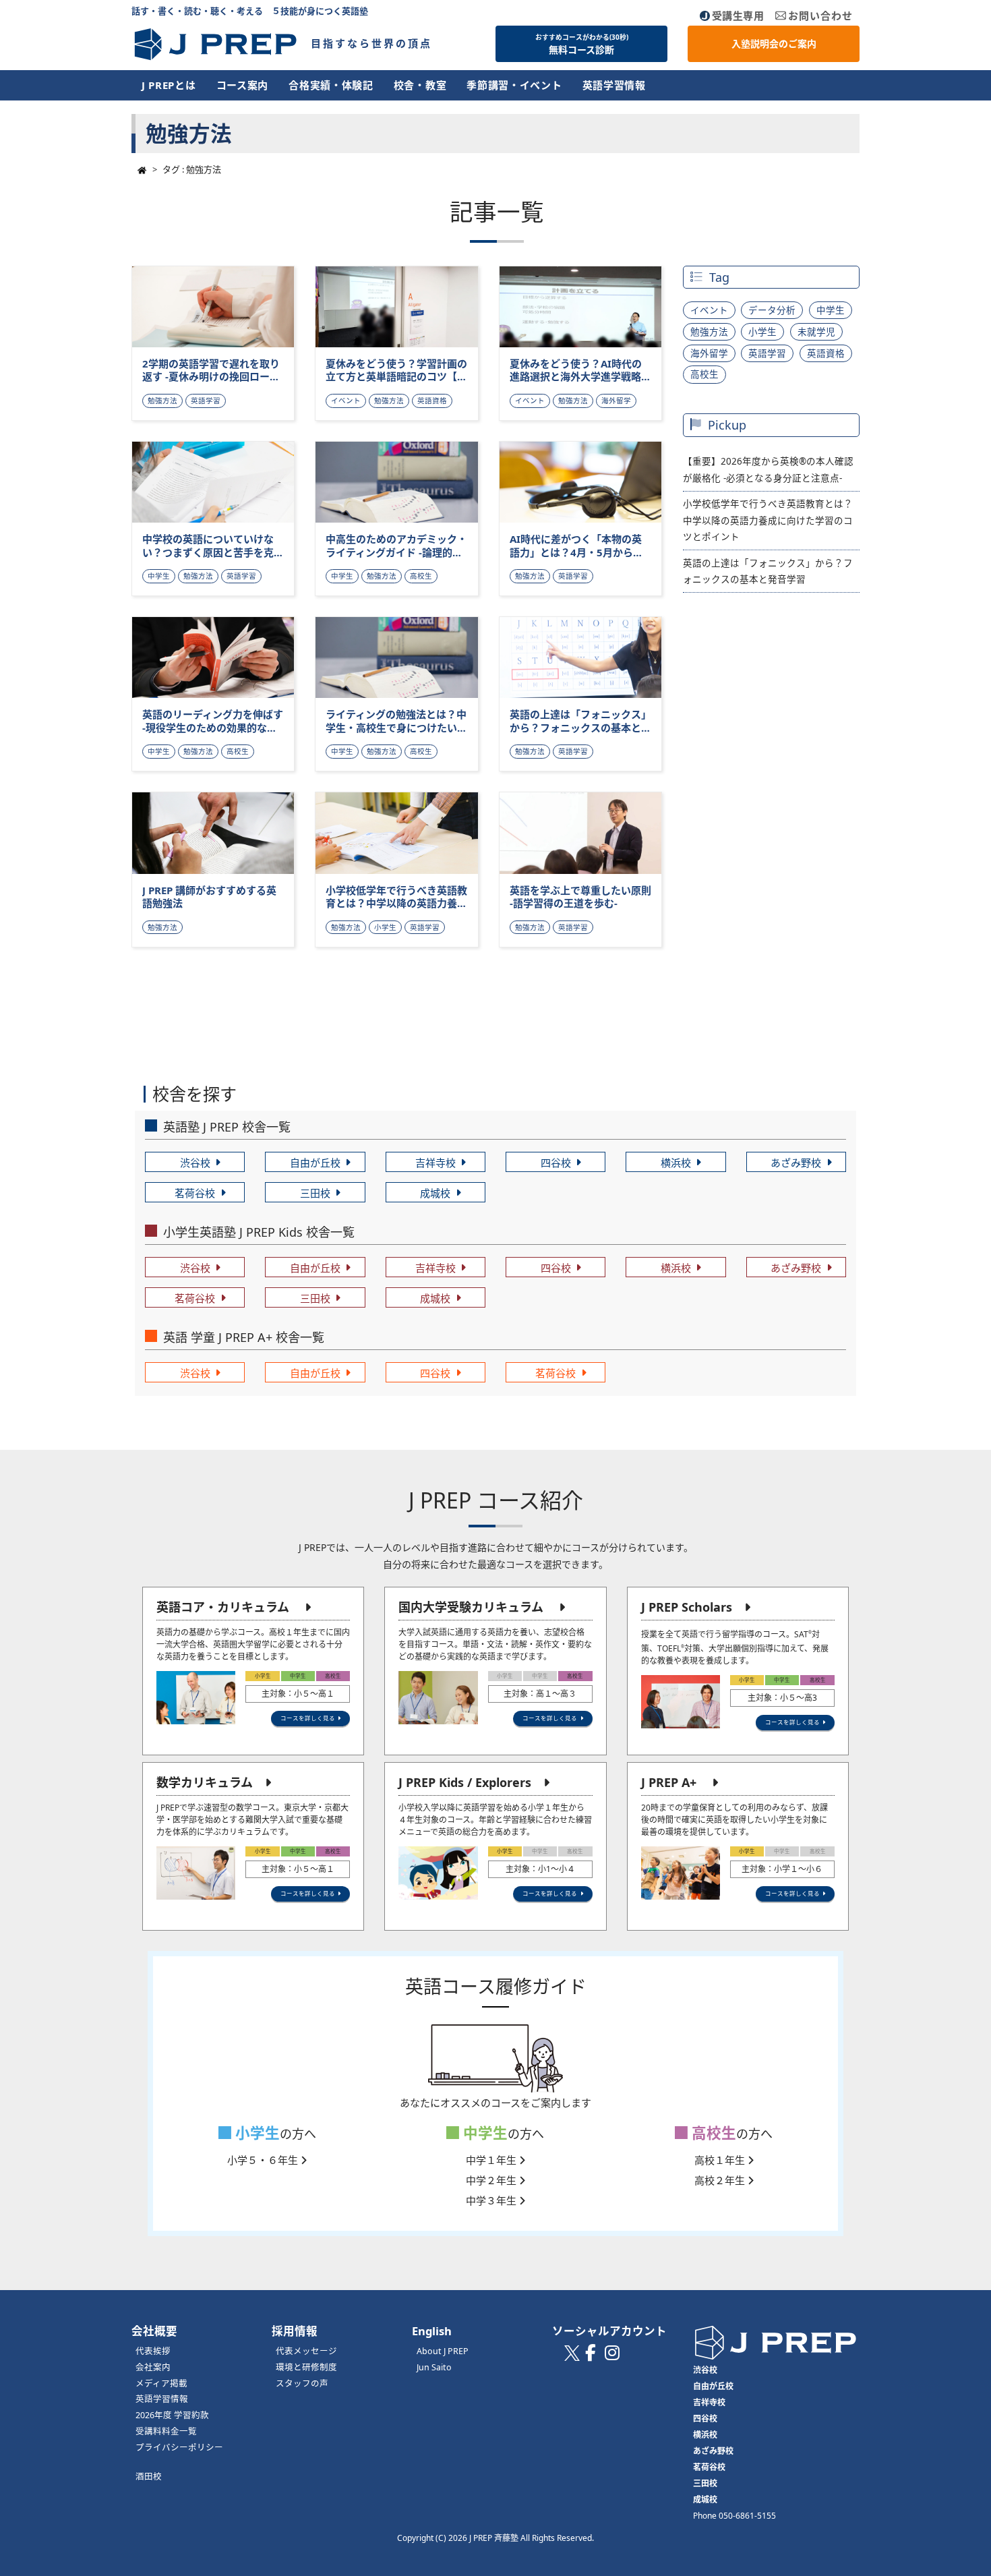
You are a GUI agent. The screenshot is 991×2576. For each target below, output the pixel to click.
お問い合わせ (820, 16)
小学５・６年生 (264, 2160)
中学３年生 (492, 2200)
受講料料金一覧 (166, 2431)
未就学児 (816, 332)
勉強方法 (709, 332)
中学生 (831, 310)
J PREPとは (169, 85)
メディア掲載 (161, 2383)
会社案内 (153, 2367)
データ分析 (772, 310)
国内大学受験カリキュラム (471, 1607)
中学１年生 (492, 2160)
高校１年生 (721, 2160)
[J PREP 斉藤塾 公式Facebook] (591, 2356)
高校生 (704, 374)
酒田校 (149, 2477)
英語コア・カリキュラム (223, 1607)
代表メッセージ (306, 2351)
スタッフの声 (302, 2383)
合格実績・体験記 (331, 85)
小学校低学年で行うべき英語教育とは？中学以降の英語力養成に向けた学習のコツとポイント (768, 520)
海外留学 (709, 353)
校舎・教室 (420, 85)
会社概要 (154, 2331)
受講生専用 (738, 16)
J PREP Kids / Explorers (465, 1782)
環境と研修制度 (306, 2367)
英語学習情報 (614, 85)
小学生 (762, 332)
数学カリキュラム (205, 1782)
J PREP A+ (669, 1782)
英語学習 (767, 353)
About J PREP (443, 2351)
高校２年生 (721, 2180)
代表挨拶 (153, 2351)
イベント (709, 310)
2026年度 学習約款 (172, 2415)
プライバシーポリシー (179, 2448)
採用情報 (295, 2331)
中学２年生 (492, 2180)
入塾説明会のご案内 (774, 43)
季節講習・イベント (514, 85)
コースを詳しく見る (308, 1718)
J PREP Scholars (687, 1607)
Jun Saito (434, 2367)
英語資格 (826, 353)
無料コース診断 (582, 45)
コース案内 (243, 85)
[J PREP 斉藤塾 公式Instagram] (612, 2356)
